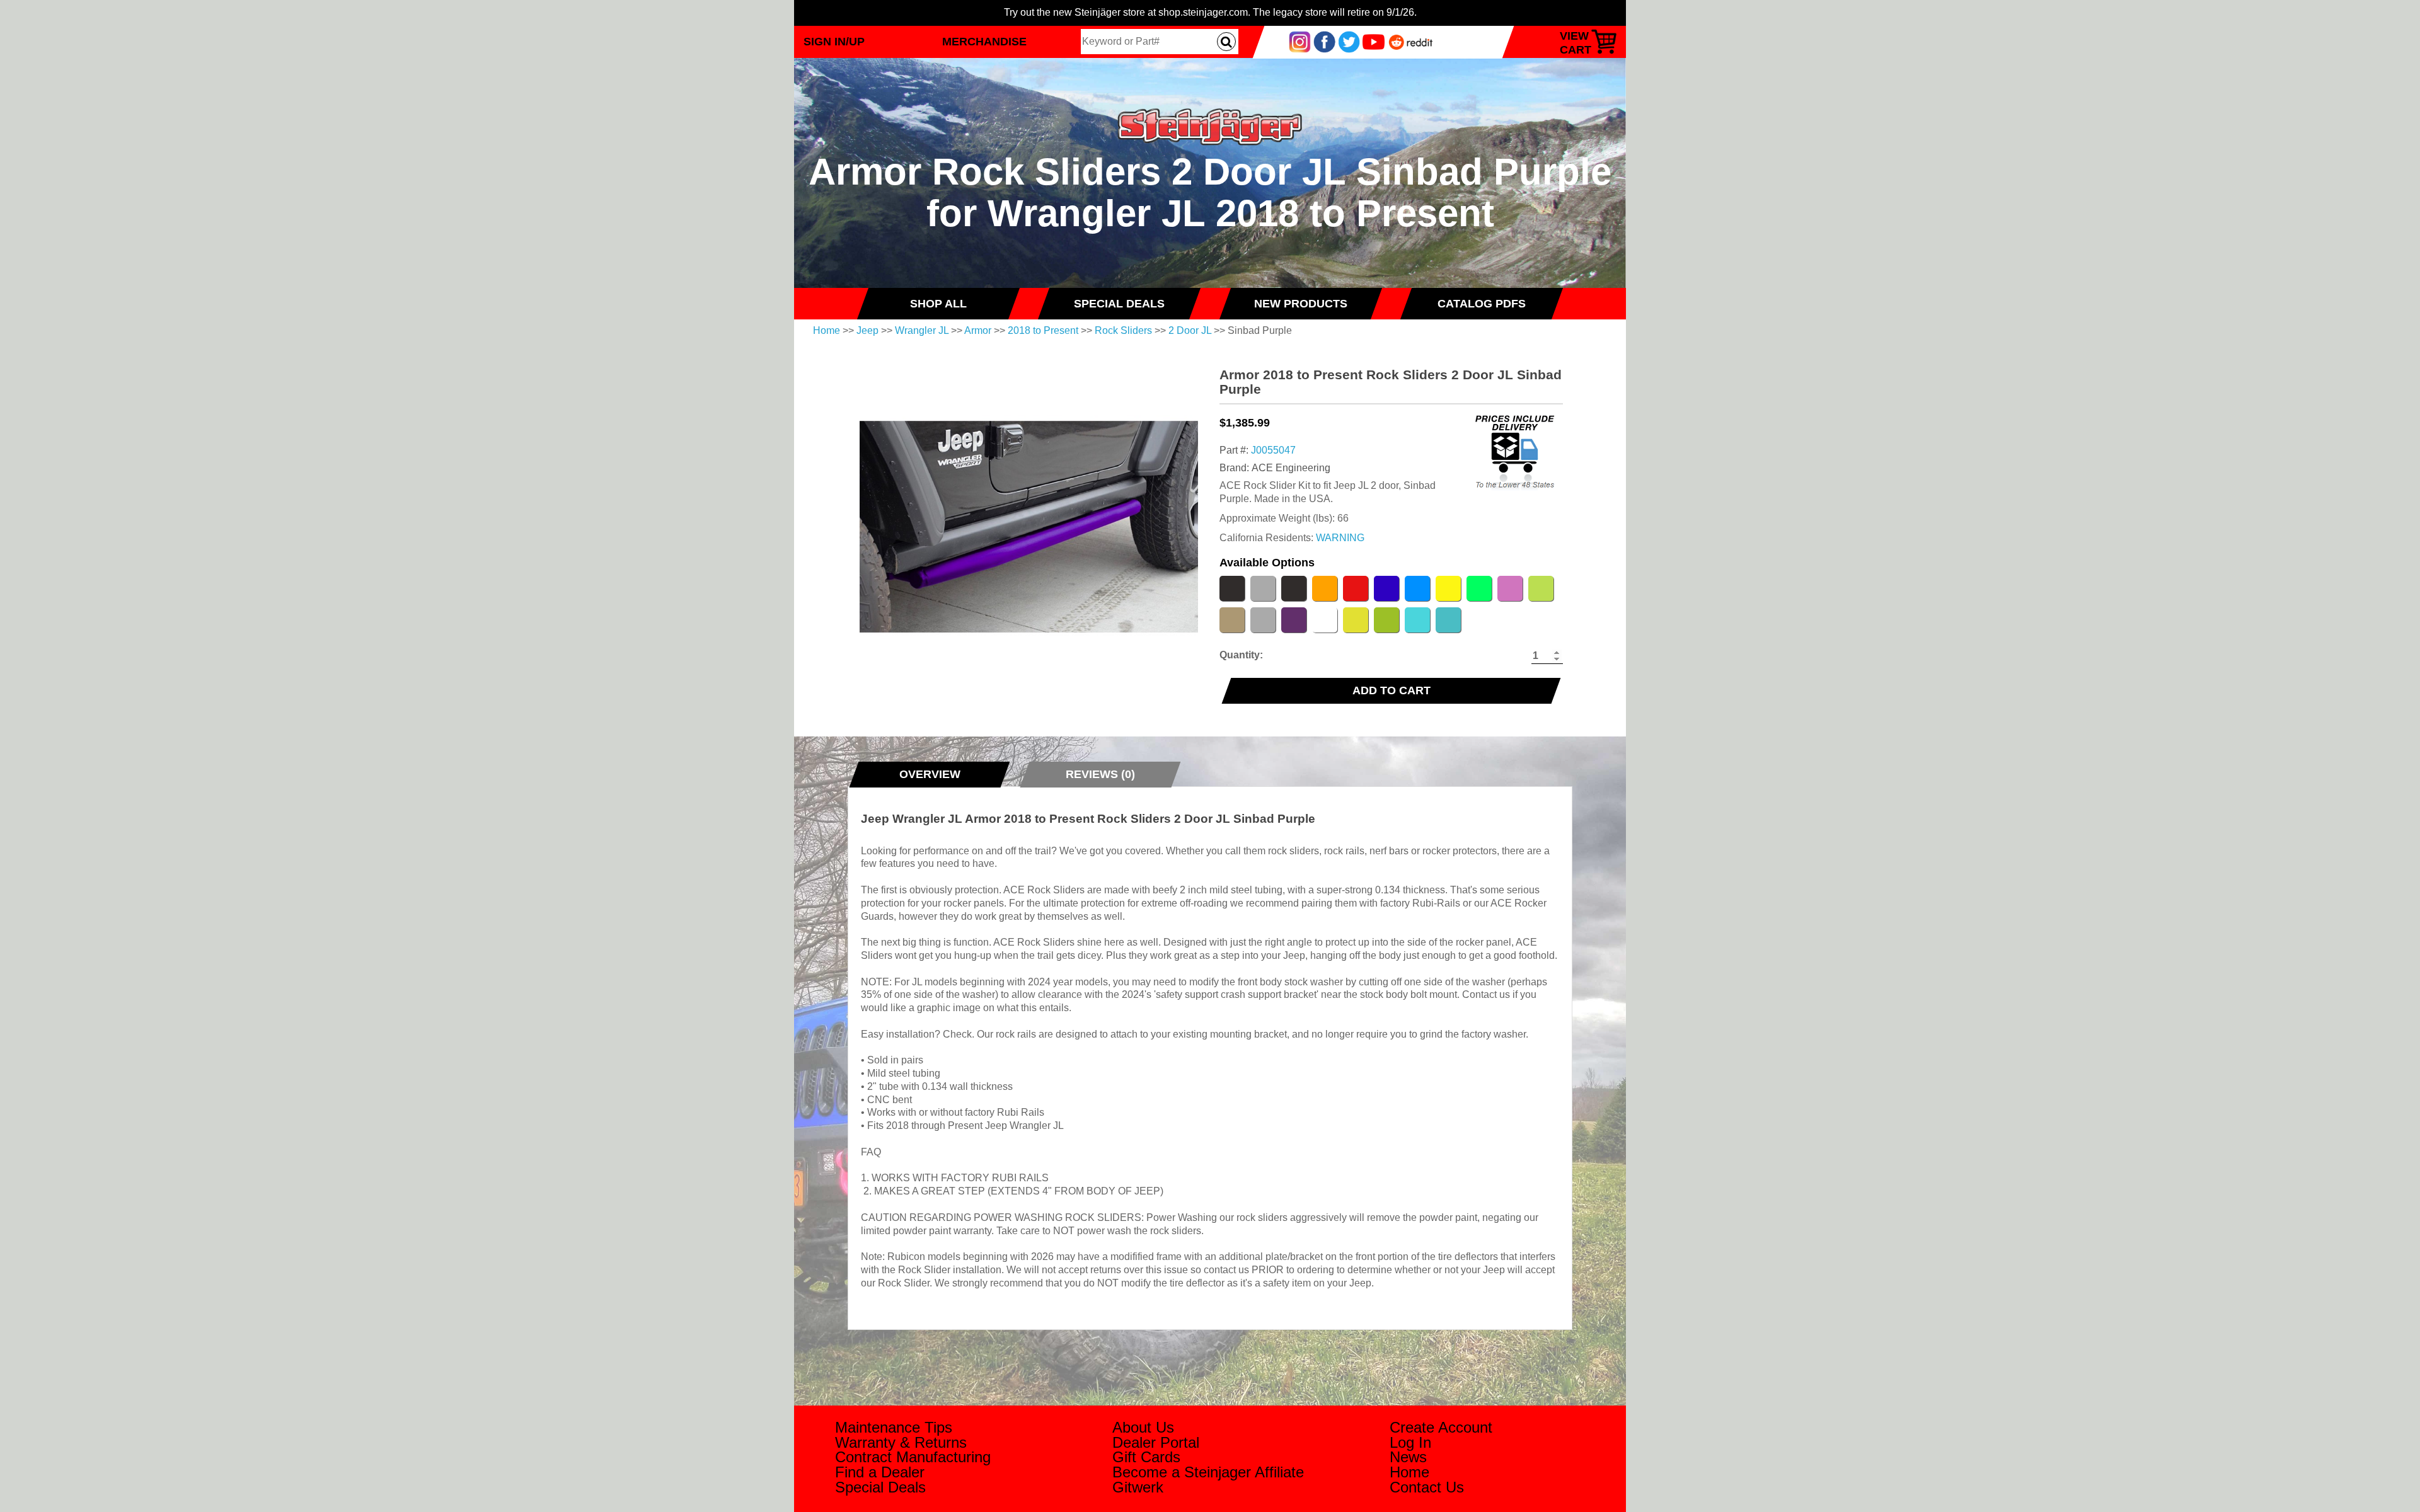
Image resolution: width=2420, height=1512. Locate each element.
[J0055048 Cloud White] (1325, 620)
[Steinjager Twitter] (1349, 41)
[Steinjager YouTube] (1374, 41)
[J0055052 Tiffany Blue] (1417, 620)
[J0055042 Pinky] (1510, 588)
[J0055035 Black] (1232, 588)
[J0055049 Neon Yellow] (1356, 620)
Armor (978, 330)
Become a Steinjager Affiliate (1208, 1472)
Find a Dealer (880, 1472)
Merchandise (984, 41)
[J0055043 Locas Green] (1541, 588)
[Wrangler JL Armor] (1029, 527)
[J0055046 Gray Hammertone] (1263, 620)
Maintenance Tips (894, 1427)
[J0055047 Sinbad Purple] (1294, 620)
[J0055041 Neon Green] (1479, 588)
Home (827, 330)
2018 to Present (1043, 330)
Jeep (867, 330)
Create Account (1441, 1427)
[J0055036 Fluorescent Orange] (1325, 588)
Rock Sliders (1123, 330)
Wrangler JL (922, 330)
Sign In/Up (834, 41)
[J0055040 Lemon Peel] (1448, 588)
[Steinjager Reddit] (1411, 41)
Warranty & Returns (901, 1442)
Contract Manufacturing (913, 1457)
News (1408, 1457)
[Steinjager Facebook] (1324, 41)
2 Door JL (1190, 330)
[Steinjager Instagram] (1300, 41)
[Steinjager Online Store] (1210, 103)
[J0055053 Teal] (1448, 620)
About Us (1143, 1427)
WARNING (1340, 538)
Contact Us (1427, 1487)
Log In (1410, 1442)
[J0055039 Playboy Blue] (1417, 588)
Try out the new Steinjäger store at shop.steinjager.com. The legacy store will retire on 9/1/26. (1210, 12)
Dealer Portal (1156, 1442)
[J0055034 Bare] (1263, 588)
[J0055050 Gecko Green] (1386, 620)
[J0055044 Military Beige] (1232, 620)
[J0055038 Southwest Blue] (1386, 588)
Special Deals (880, 1487)
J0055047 (1273, 450)
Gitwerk (1138, 1487)
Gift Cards (1146, 1457)
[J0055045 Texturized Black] (1294, 588)
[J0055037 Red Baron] (1356, 588)
